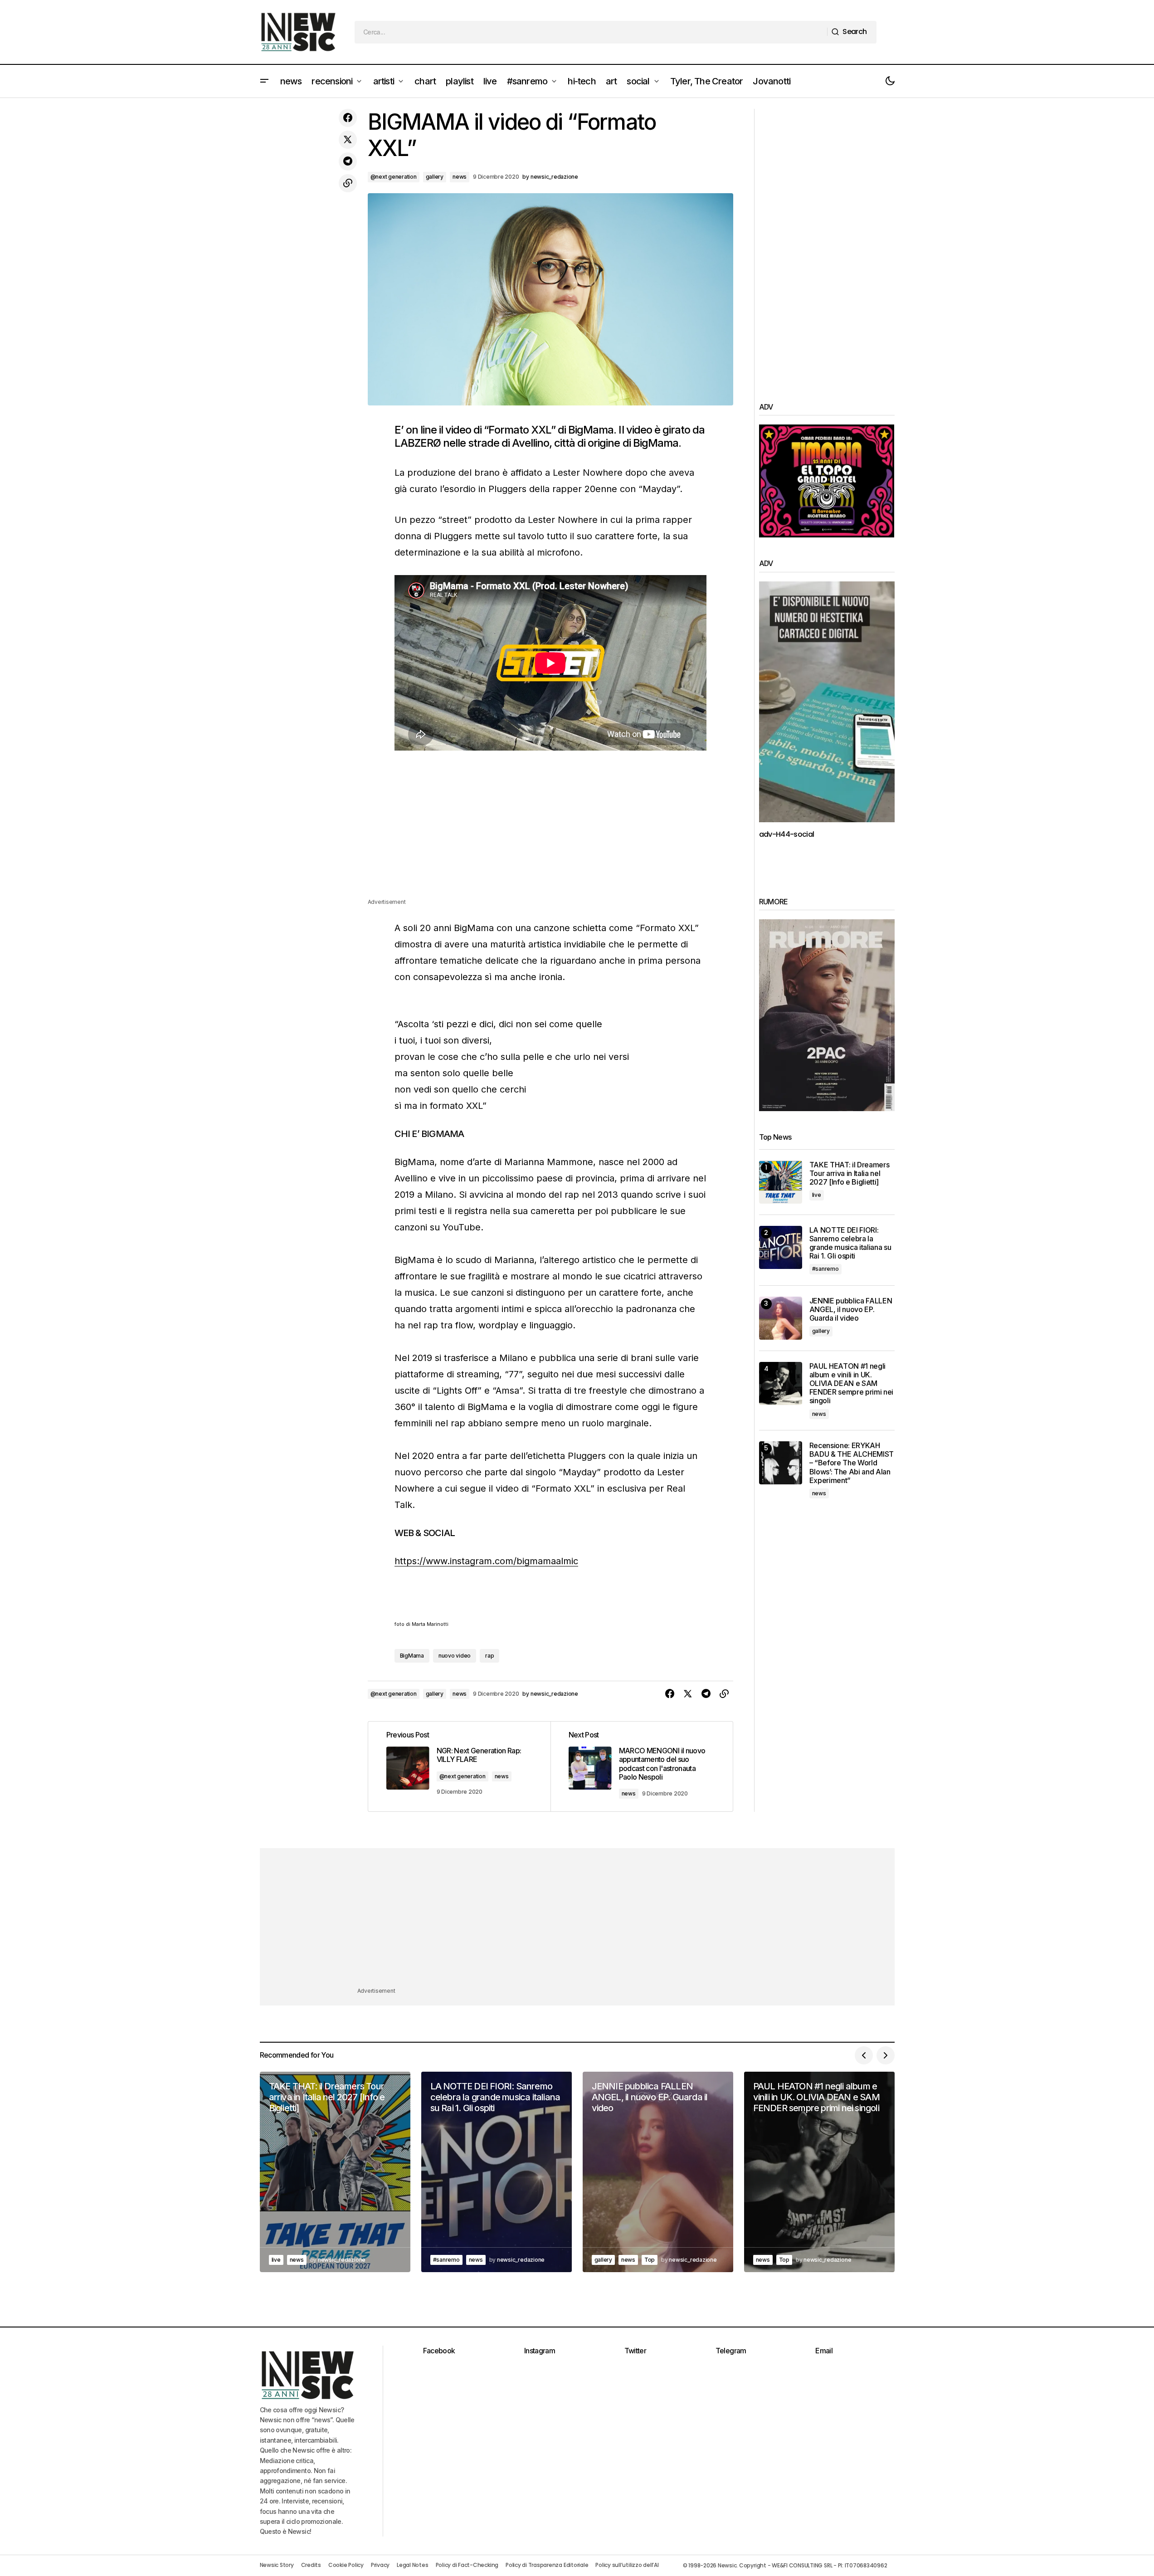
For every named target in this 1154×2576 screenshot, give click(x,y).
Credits (311, 2565)
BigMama (412, 1656)
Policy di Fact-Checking (467, 2565)
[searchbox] (591, 32)
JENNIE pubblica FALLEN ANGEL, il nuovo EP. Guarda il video (851, 1310)
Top (650, 2260)
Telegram (731, 2351)
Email (824, 2351)
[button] (264, 81)
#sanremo (825, 1269)
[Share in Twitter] (348, 140)
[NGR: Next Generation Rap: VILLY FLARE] (459, 1766)
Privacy (380, 2565)
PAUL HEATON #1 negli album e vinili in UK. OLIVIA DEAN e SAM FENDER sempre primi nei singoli (852, 1384)
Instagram (540, 2351)
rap (489, 1656)
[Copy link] (348, 183)
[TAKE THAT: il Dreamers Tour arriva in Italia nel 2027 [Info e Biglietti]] (781, 1182)
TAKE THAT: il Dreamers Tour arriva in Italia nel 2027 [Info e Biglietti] (850, 1173)
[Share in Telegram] (348, 161)
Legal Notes (412, 2565)
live (817, 1195)
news (460, 177)
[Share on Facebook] (348, 118)
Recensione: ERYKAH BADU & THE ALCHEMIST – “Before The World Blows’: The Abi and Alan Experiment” (852, 1463)
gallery (435, 177)
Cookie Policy (346, 2565)
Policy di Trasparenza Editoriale (547, 2565)
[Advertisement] (550, 834)
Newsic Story (277, 2565)
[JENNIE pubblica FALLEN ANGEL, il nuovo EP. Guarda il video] (781, 1318)
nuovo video (455, 1656)
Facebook (439, 2351)
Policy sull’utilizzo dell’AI (627, 2565)
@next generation (394, 177)
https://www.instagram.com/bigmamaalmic (486, 1561)
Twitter (635, 2351)
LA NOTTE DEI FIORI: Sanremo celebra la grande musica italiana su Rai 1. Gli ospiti (850, 1243)
